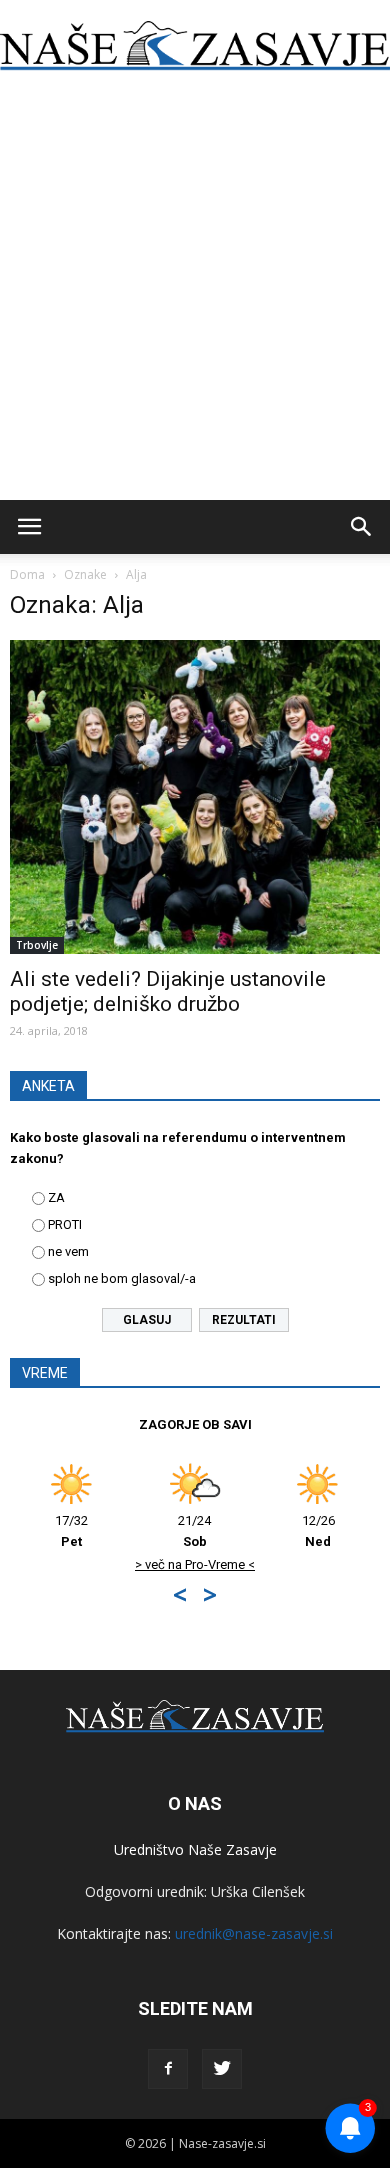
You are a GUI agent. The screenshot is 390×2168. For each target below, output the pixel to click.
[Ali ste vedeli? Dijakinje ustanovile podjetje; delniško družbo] (195, 797)
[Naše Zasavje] (195, 46)
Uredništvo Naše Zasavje (195, 1849)
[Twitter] (222, 2069)
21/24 (194, 1531)
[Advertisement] (195, 295)
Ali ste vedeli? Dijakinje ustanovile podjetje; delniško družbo (168, 991)
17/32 (71, 1531)
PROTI (65, 1224)
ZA (56, 1197)
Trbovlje (37, 945)
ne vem (68, 1251)
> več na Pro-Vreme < (195, 1564)
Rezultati (244, 1320)
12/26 (318, 1531)
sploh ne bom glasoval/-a (122, 1278)
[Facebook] (168, 2069)
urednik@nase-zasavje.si (254, 1933)
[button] (362, 527)
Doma (27, 574)
